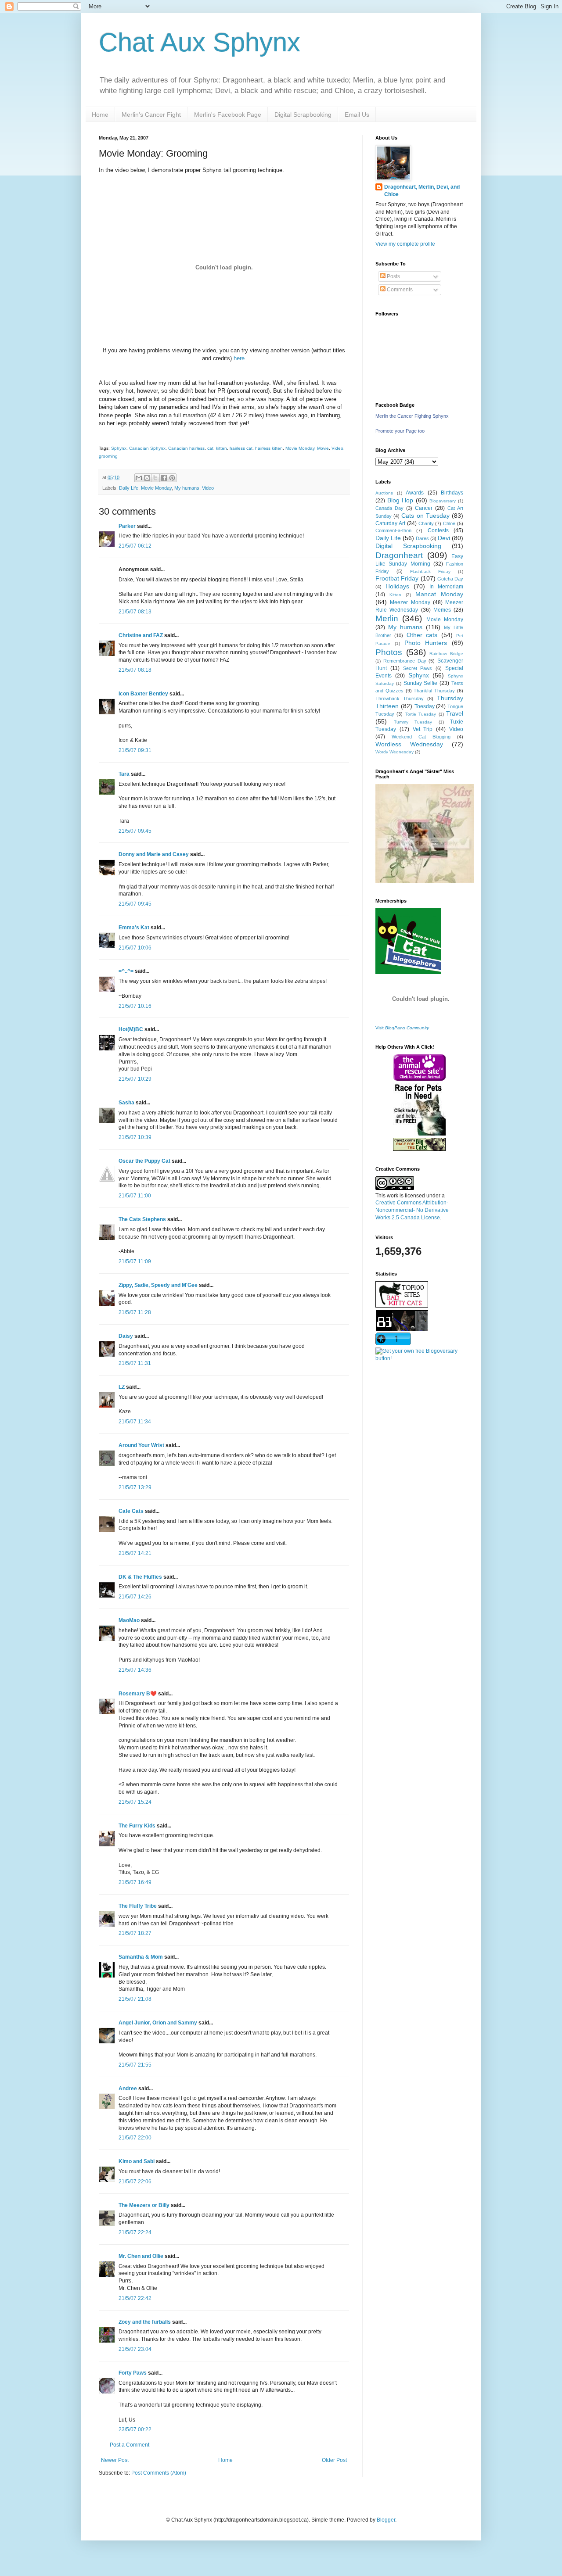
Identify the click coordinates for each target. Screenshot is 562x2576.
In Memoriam (446, 587)
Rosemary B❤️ (138, 1694)
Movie (323, 448)
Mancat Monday (439, 594)
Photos (389, 652)
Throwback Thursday (400, 699)
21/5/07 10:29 (135, 1079)
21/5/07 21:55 (135, 2065)
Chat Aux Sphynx (200, 42)
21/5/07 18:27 (135, 1933)
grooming (108, 456)
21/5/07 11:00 (135, 1196)
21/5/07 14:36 (135, 1670)
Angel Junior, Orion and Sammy (158, 2023)
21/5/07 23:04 (135, 2349)
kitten (222, 448)
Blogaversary (443, 501)
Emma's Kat (134, 928)
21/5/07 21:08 (135, 1999)
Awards (415, 493)
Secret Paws (418, 668)
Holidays (397, 586)
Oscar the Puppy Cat (144, 1161)
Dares (422, 538)
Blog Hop (400, 500)
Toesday (425, 706)
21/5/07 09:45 (135, 831)
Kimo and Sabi (137, 2161)
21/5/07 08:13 (135, 612)
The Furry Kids (137, 1826)
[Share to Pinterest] (172, 478)
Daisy (126, 1336)
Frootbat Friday (397, 578)
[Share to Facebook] (164, 478)
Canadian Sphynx (147, 448)
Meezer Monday (410, 602)
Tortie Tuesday (421, 714)
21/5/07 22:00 (135, 2138)
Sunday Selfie (421, 683)
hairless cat (241, 448)
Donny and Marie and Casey (154, 854)
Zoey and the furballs (145, 2322)
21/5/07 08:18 (135, 670)
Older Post (334, 2460)
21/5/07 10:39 (135, 1137)
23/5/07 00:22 (135, 2429)
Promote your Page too (400, 431)
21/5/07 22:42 (135, 2298)
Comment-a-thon (393, 530)
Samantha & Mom (141, 1957)
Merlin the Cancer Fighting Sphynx (412, 416)
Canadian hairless (186, 448)
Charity (426, 523)
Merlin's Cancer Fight (151, 115)
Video (337, 448)
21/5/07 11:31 (135, 1363)
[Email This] (139, 478)
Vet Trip (423, 729)
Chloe (449, 523)
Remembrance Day (405, 661)
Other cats (422, 635)
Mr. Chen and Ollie (141, 2256)
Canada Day (389, 508)
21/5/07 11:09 (135, 1261)
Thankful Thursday (434, 691)
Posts (393, 276)
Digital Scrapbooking (303, 115)
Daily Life (129, 488)
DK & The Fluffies (140, 1577)
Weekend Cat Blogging (421, 737)
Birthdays (452, 493)
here (239, 358)
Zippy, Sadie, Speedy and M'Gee (158, 1285)
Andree (128, 2089)
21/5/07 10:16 (135, 1006)
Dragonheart (399, 555)
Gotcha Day (450, 579)
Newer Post (115, 2460)
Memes (442, 610)
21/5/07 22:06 (135, 2182)
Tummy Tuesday (413, 722)
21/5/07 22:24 (135, 2232)
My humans (187, 488)
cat (210, 448)
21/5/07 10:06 (135, 948)
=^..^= (126, 971)
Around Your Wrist (141, 1445)
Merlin (387, 618)
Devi (444, 538)
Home (100, 115)
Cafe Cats (131, 1511)
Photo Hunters (426, 643)
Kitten (395, 595)
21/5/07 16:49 (135, 1882)
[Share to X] (155, 478)
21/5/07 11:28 (135, 1312)
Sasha (126, 1103)
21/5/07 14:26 (135, 1597)
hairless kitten (269, 448)
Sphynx (119, 448)
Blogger (386, 2520)
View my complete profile (405, 244)
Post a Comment (130, 2445)
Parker (127, 526)
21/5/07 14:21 (135, 1553)
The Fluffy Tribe (138, 1906)
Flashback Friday (430, 571)
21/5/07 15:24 (135, 1802)
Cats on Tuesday (425, 516)
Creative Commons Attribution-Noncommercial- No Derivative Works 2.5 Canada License (412, 1210)
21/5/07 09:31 (135, 750)
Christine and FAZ (141, 635)
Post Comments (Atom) (159, 2473)
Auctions (384, 493)
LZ (122, 1387)
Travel (455, 713)
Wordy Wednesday (394, 752)
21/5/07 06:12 (135, 546)
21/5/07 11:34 (135, 1422)
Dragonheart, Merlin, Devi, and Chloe (422, 191)
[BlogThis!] (147, 478)
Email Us (357, 115)
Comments (399, 290)
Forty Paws (133, 2373)
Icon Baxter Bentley (143, 694)
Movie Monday (300, 448)
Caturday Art (390, 523)
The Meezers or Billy (144, 2205)
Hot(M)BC (131, 1029)
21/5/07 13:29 (135, 1487)
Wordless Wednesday (409, 744)
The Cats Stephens (142, 1219)
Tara (124, 774)
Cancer (424, 508)
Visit (402, 1028)
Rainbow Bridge (446, 654)
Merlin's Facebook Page (228, 115)
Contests (438, 530)
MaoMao (129, 1620)
